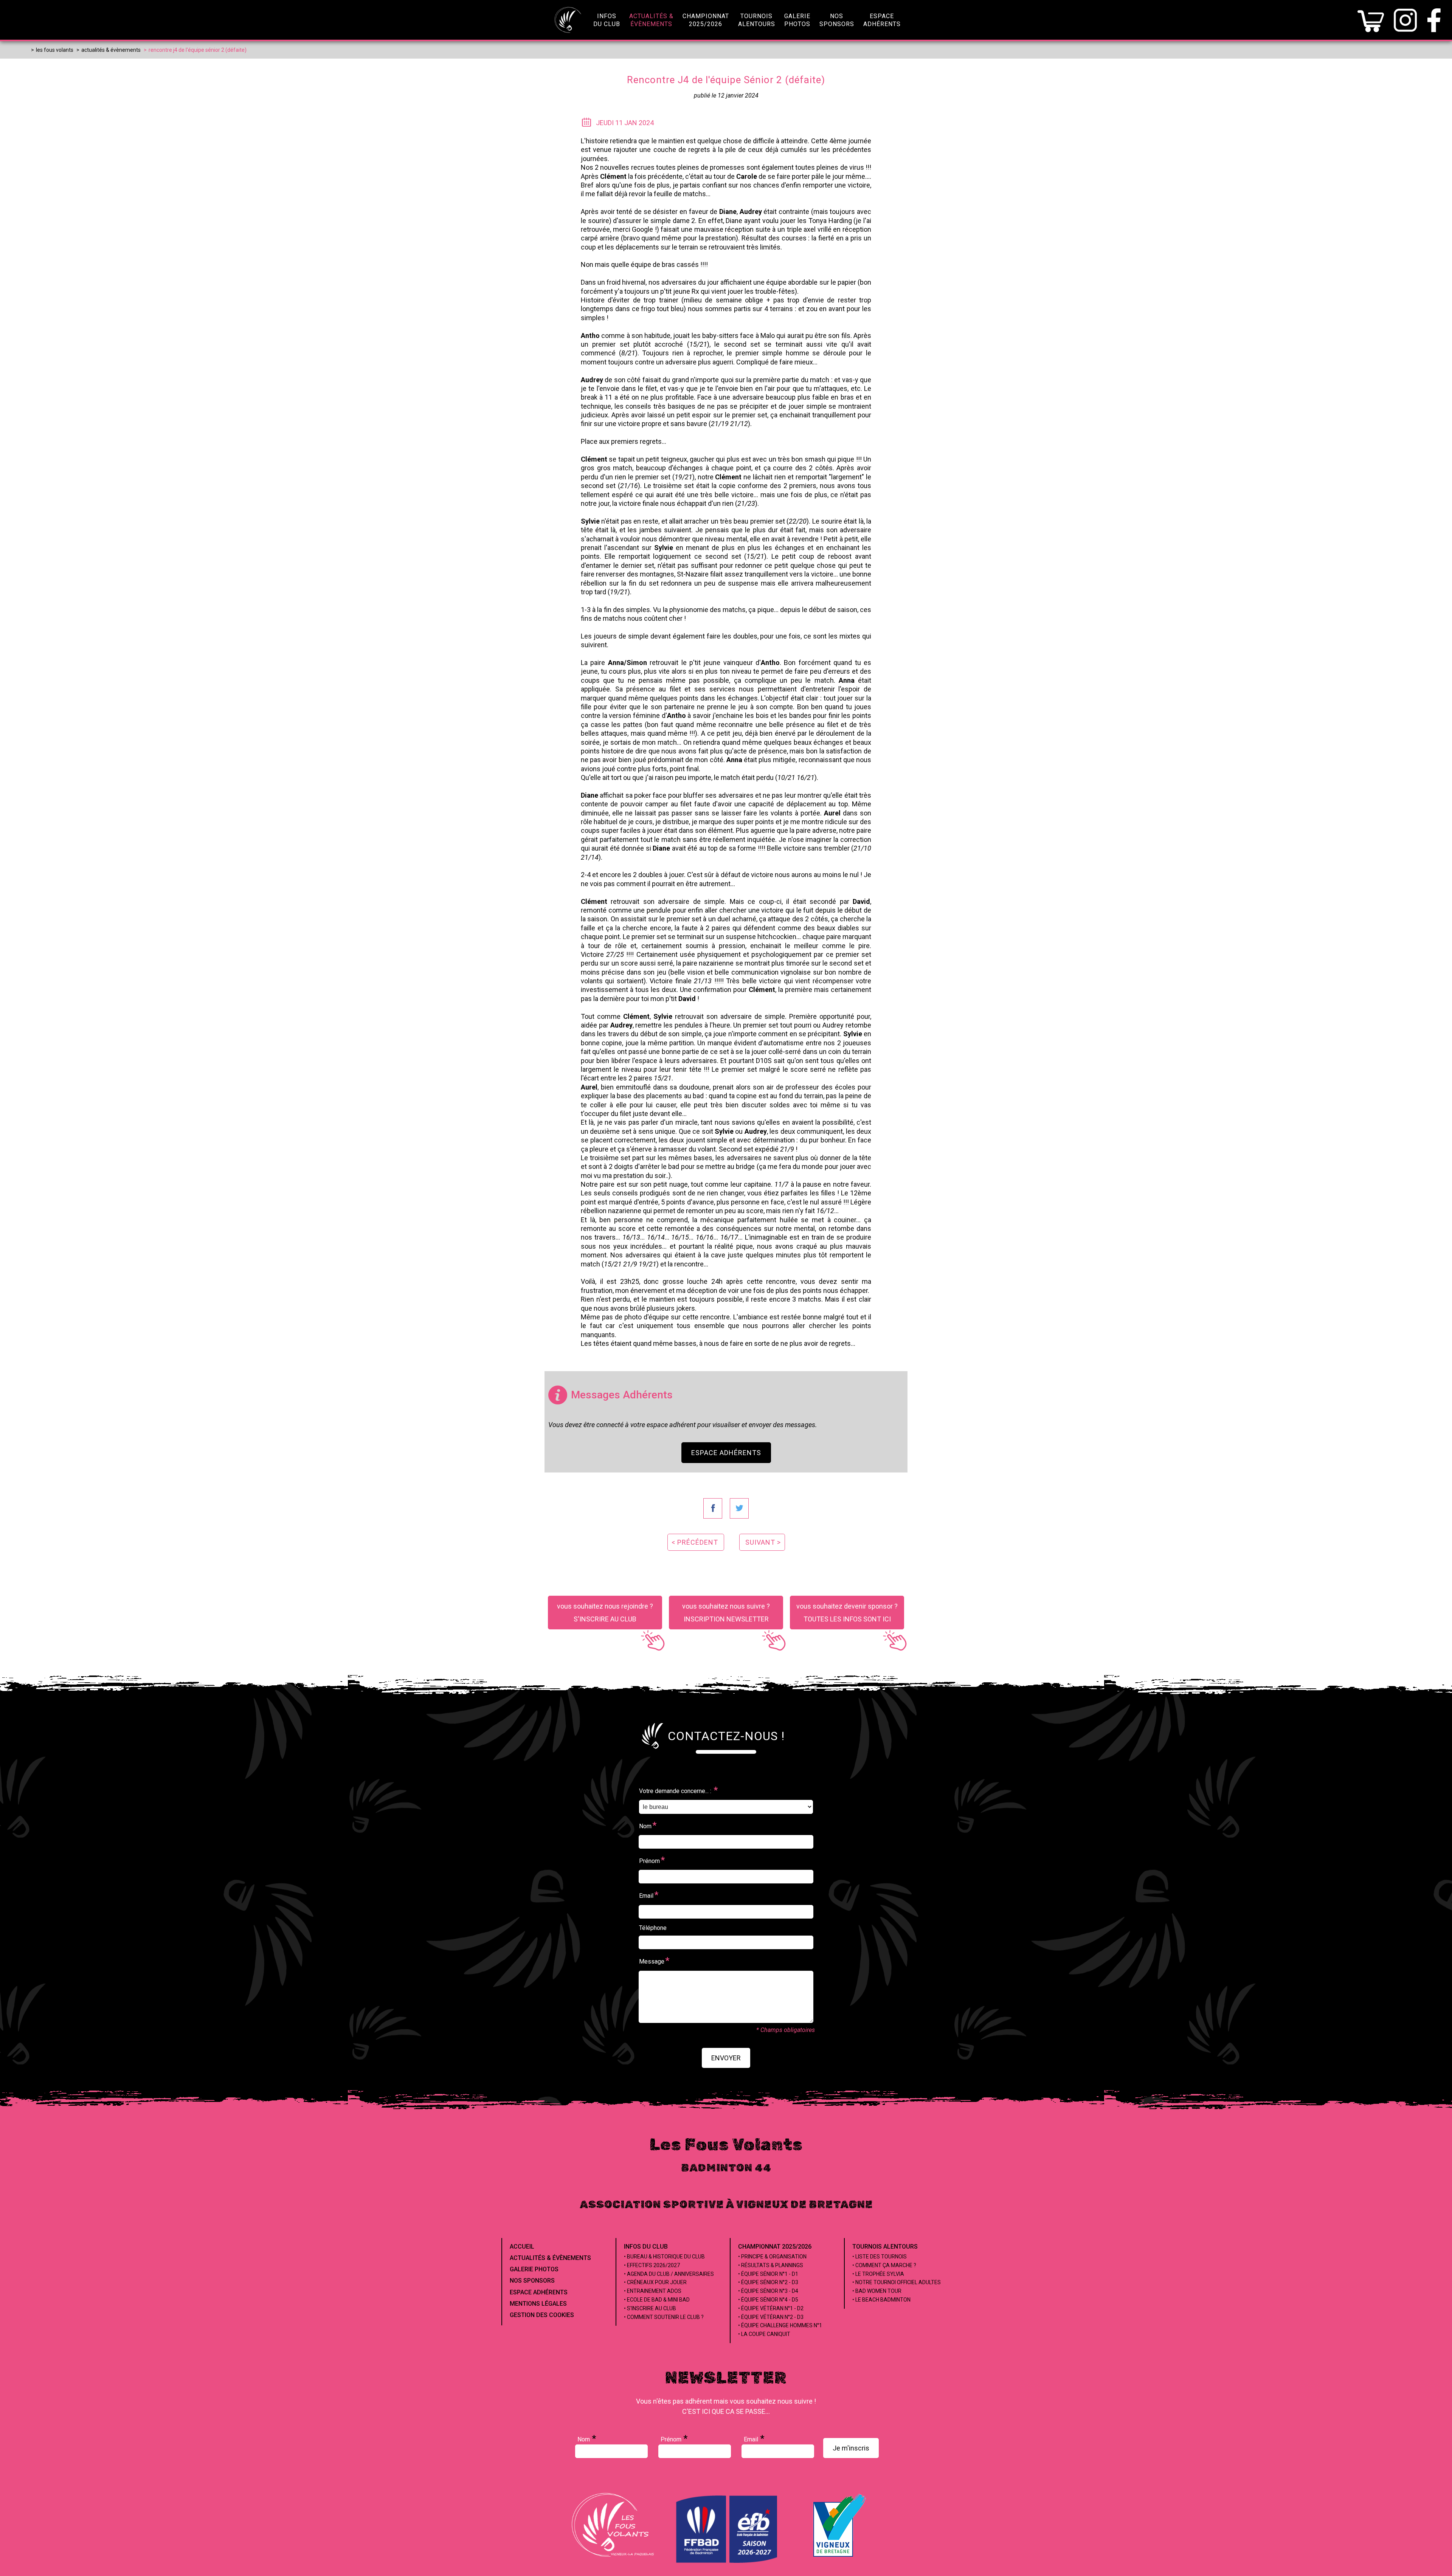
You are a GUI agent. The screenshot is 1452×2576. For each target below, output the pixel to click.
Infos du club (646, 2247)
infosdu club (607, 20)
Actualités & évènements (550, 2258)
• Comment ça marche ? (884, 2265)
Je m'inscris (851, 2448)
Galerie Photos (534, 2269)
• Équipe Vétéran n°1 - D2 (771, 2308)
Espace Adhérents (726, 1453)
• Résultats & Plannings (771, 2265)
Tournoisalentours (757, 20)
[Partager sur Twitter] (739, 1508)
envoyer (726, 2058)
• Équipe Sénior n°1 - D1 (768, 2274)
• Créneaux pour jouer (655, 2282)
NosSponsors (837, 20)
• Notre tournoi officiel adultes (897, 2282)
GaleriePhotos (797, 20)
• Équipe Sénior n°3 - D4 (768, 2291)
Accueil (522, 2247)
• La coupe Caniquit (764, 2334)
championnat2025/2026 (706, 20)
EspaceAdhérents (882, 20)
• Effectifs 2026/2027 (652, 2265)
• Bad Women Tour (877, 2291)
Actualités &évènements (651, 20)
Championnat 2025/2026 (775, 2247)
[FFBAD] (728, 2561)
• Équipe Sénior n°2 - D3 (768, 2282)
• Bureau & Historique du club (664, 2257)
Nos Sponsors (532, 2281)
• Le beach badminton (881, 2300)
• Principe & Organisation (772, 2257)
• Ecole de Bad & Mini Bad (657, 2300)
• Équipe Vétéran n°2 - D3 (771, 2317)
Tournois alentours (885, 2247)
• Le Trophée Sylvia (878, 2274)
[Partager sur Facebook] (713, 1508)
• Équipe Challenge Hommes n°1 (780, 2325)
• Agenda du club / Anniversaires (669, 2274)
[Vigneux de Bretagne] (839, 2557)
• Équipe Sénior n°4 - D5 (768, 2300)
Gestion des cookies (542, 2315)
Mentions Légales (538, 2304)
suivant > (763, 1542)
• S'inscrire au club (650, 2308)
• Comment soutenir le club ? (664, 2317)
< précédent (695, 1542)
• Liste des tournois (880, 2257)
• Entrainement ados (653, 2291)
